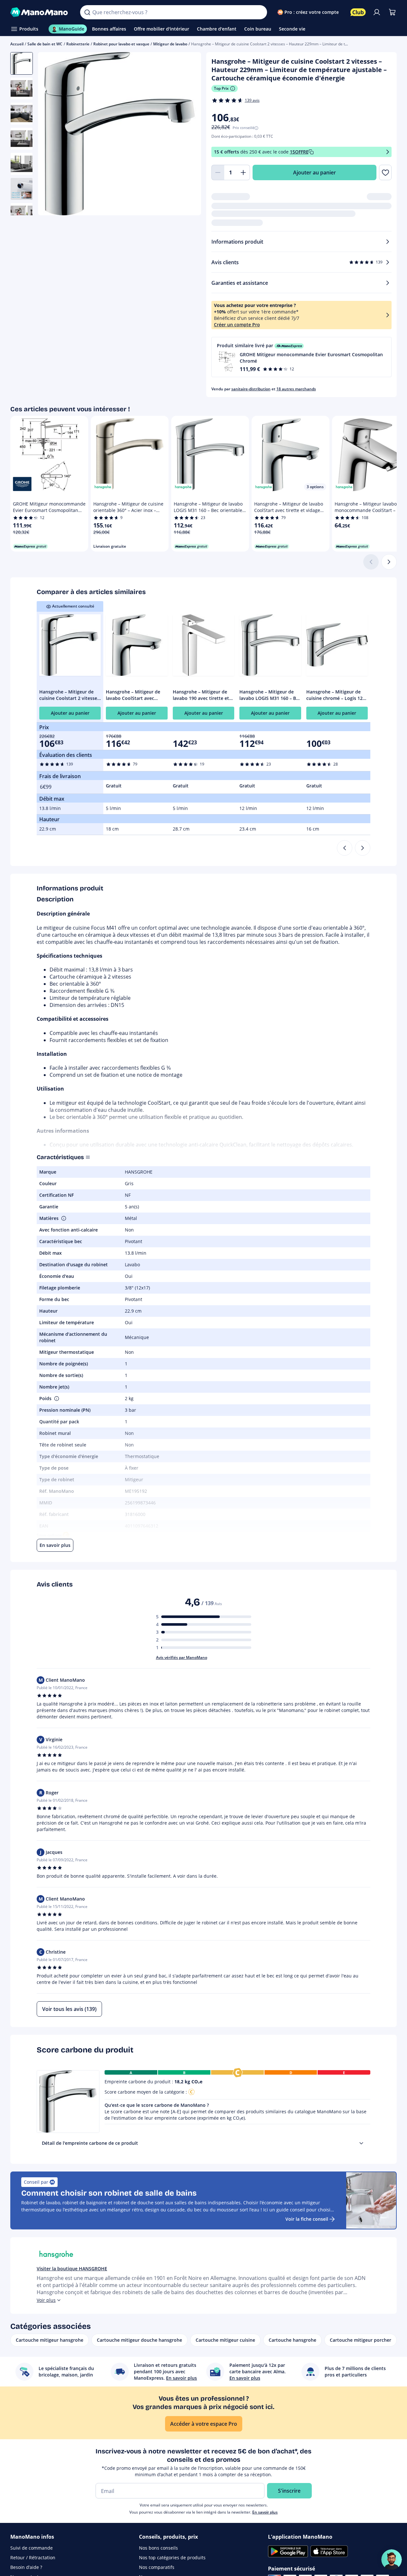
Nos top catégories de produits (172, 2557)
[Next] (363, 848)
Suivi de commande (32, 2548)
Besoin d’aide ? (26, 2567)
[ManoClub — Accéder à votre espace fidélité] (358, 12)
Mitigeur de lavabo (170, 44)
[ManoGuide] (392, 2560)
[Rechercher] (87, 12)
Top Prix (221, 88)
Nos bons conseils (158, 2548)
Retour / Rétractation (33, 2557)
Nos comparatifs (157, 2567)
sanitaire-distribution (251, 389)
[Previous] (345, 848)
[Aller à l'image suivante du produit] (188, 135)
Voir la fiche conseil (307, 2219)
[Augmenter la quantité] (244, 172)
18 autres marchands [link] (296, 389)
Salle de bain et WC (45, 44)
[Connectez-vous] (377, 12)
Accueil (17, 44)
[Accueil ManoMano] (40, 12)
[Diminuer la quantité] (218, 172)
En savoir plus (265, 2512)
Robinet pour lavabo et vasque (121, 44)
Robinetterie (78, 44)
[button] (302, 357)
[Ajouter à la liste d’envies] (385, 172)
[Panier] (392, 12)
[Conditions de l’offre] (388, 152)
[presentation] (361, 2143)
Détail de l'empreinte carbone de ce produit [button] (90, 2143)
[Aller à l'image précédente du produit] (51, 135)
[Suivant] (389, 562)
